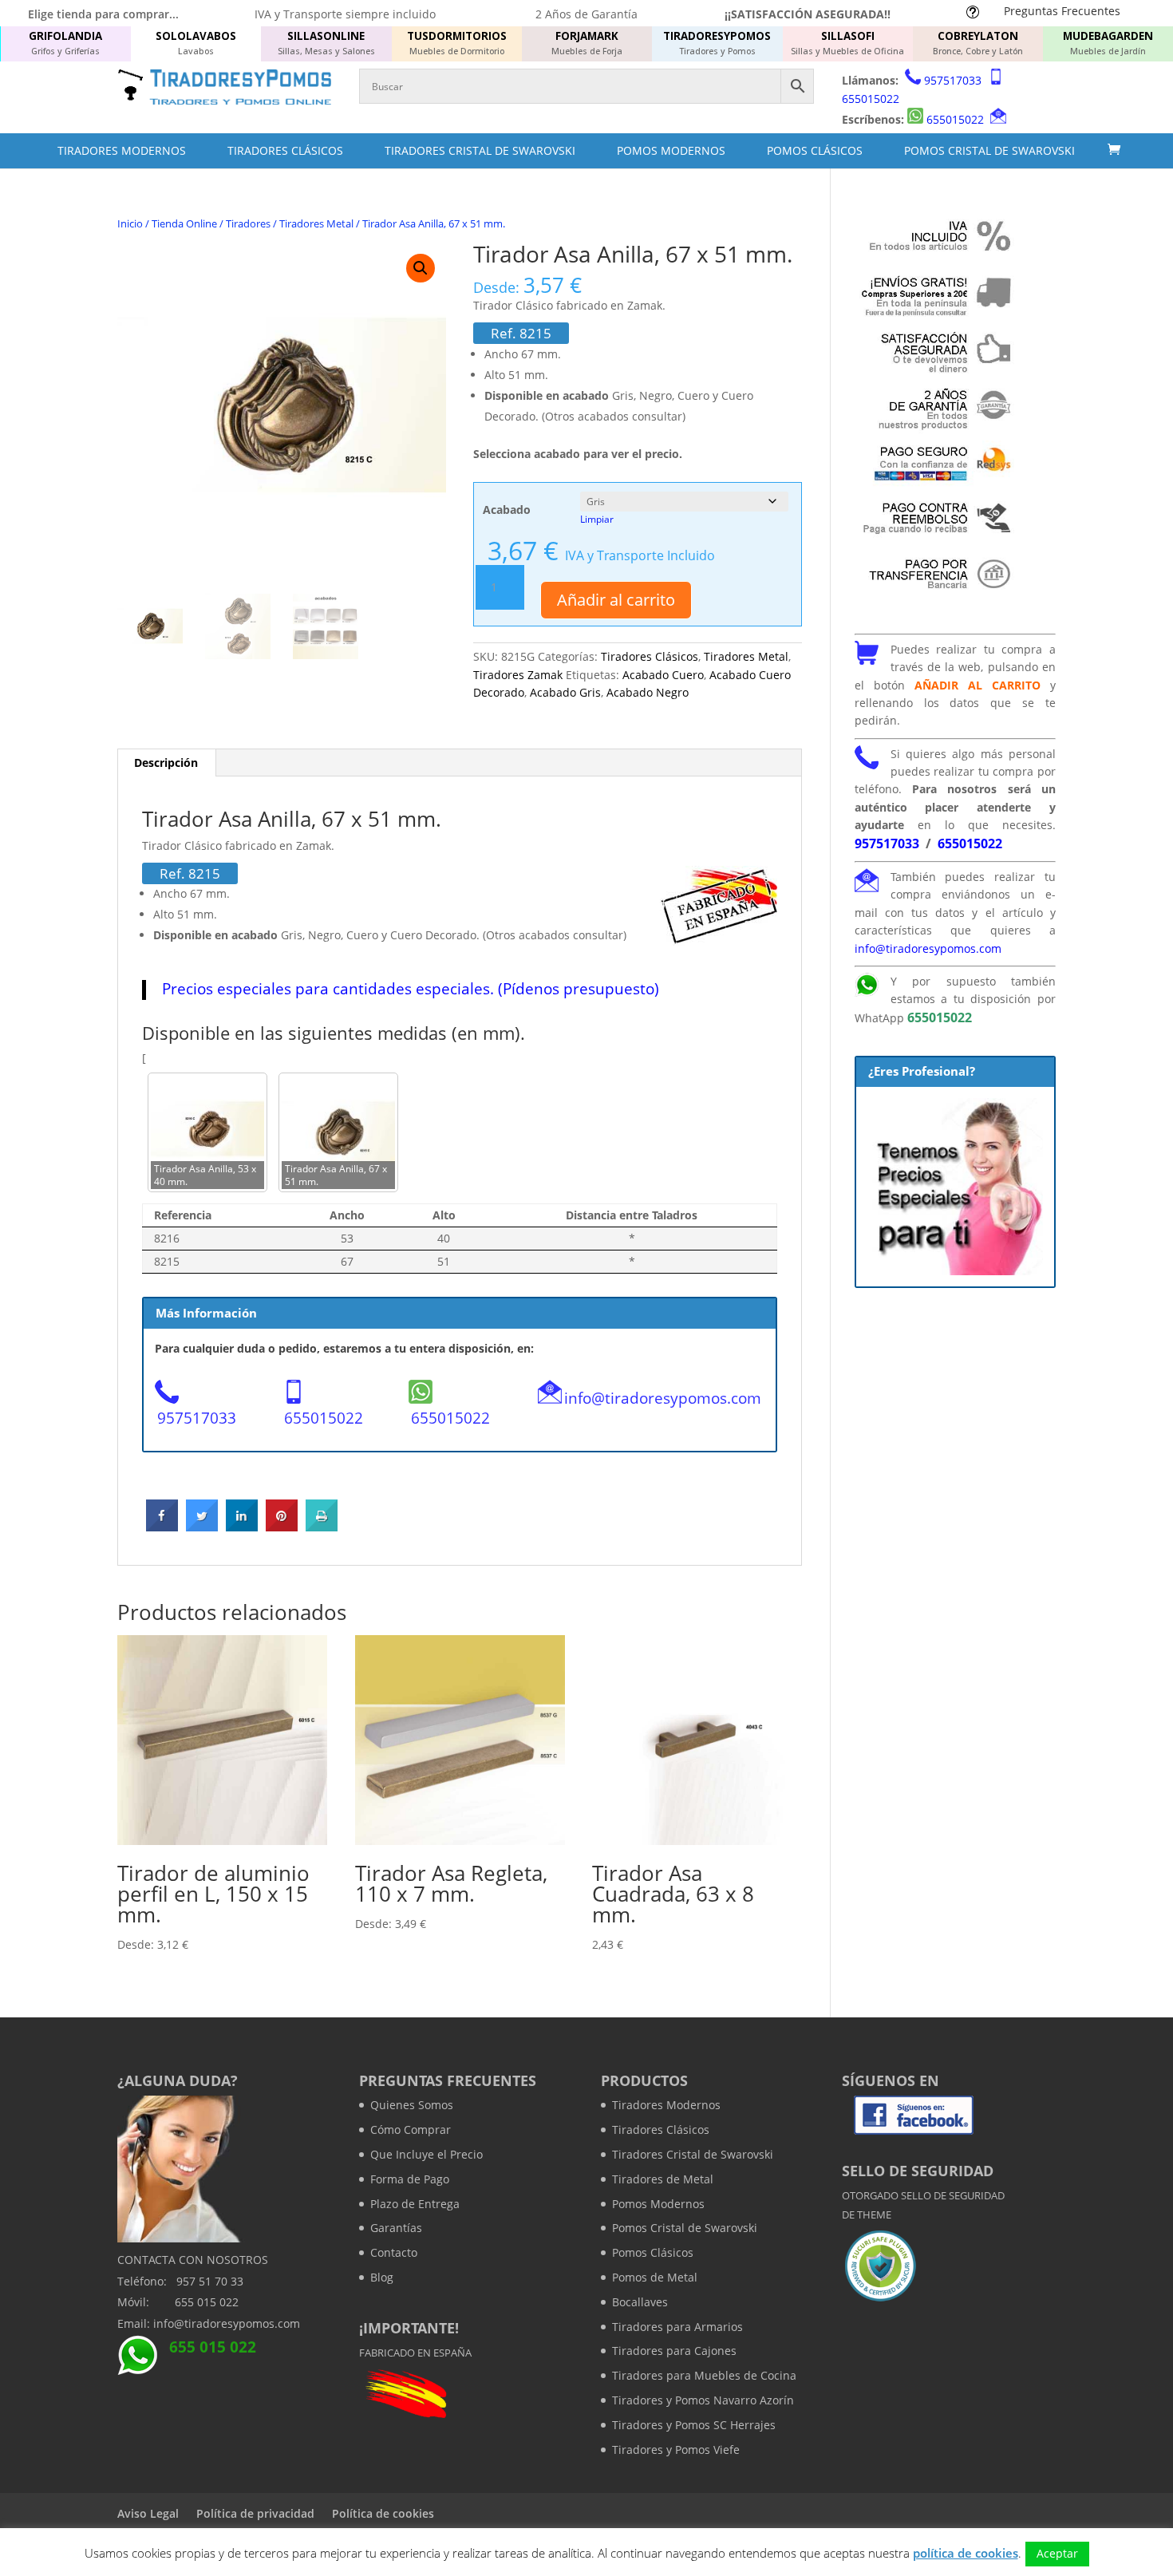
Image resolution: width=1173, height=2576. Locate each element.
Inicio (130, 223)
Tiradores (248, 223)
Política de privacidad (255, 2513)
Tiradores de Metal (663, 2179)
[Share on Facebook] (162, 1527)
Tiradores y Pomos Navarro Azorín (703, 2400)
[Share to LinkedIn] (242, 1527)
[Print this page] (322, 1527)
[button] (421, 268)
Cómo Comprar (411, 2130)
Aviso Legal (148, 2513)
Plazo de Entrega (415, 2204)
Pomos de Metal (655, 2277)
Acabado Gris (565, 692)
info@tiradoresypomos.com (663, 1398)
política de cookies (966, 2553)
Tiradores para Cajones (674, 2351)
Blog (382, 2277)
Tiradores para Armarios (677, 2327)
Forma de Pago (410, 2179)
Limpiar (597, 519)
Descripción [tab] (166, 763)
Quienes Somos (412, 2105)
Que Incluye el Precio (427, 2154)
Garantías (396, 2228)
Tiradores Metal (316, 223)
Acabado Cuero (663, 675)
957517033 (953, 80)
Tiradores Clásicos (285, 150)
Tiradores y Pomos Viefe (676, 2450)
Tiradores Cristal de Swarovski (480, 150)
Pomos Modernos (671, 150)
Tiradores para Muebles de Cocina (704, 2375)
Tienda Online (184, 223)
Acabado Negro (648, 692)
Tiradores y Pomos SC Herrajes (694, 2425)
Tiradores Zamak (518, 675)
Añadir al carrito (616, 600)
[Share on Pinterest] (282, 1527)
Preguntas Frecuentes (1062, 11)
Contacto (394, 2252)
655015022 (871, 99)
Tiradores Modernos (122, 150)
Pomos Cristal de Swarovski (989, 150)
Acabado (507, 510)
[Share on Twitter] (202, 1527)
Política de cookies (383, 2513)
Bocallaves (640, 2302)
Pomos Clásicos (815, 150)
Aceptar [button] (1057, 2553)
